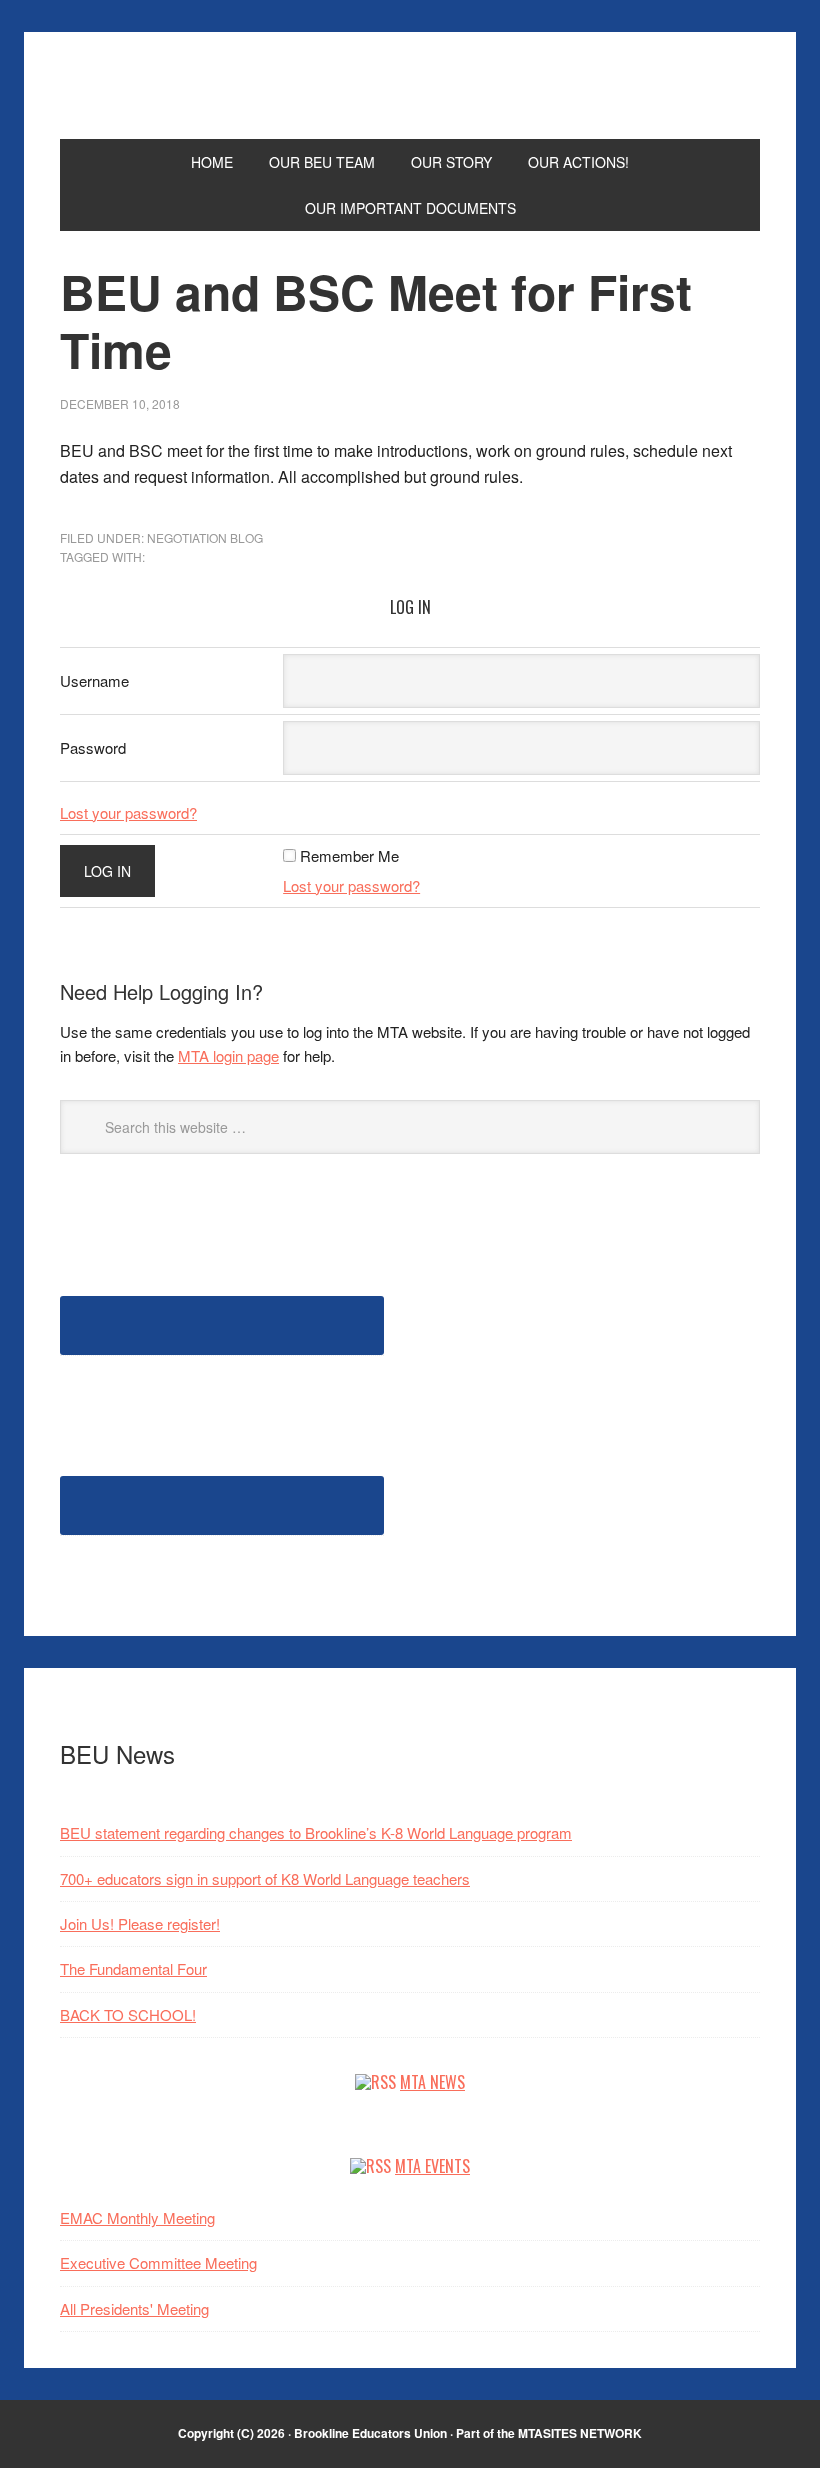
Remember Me (349, 855)
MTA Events (432, 2166)
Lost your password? (128, 812)
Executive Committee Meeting (158, 2262)
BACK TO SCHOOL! (128, 2014)
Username (94, 680)
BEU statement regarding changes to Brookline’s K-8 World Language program (316, 1832)
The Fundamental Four (133, 1968)
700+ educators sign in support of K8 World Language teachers (265, 1878)
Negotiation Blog (205, 537)
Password (93, 747)
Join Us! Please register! (140, 1923)
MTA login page (228, 1055)
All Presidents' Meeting (134, 2308)
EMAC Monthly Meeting (137, 2217)
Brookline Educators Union (410, 95)
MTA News (432, 2082)
